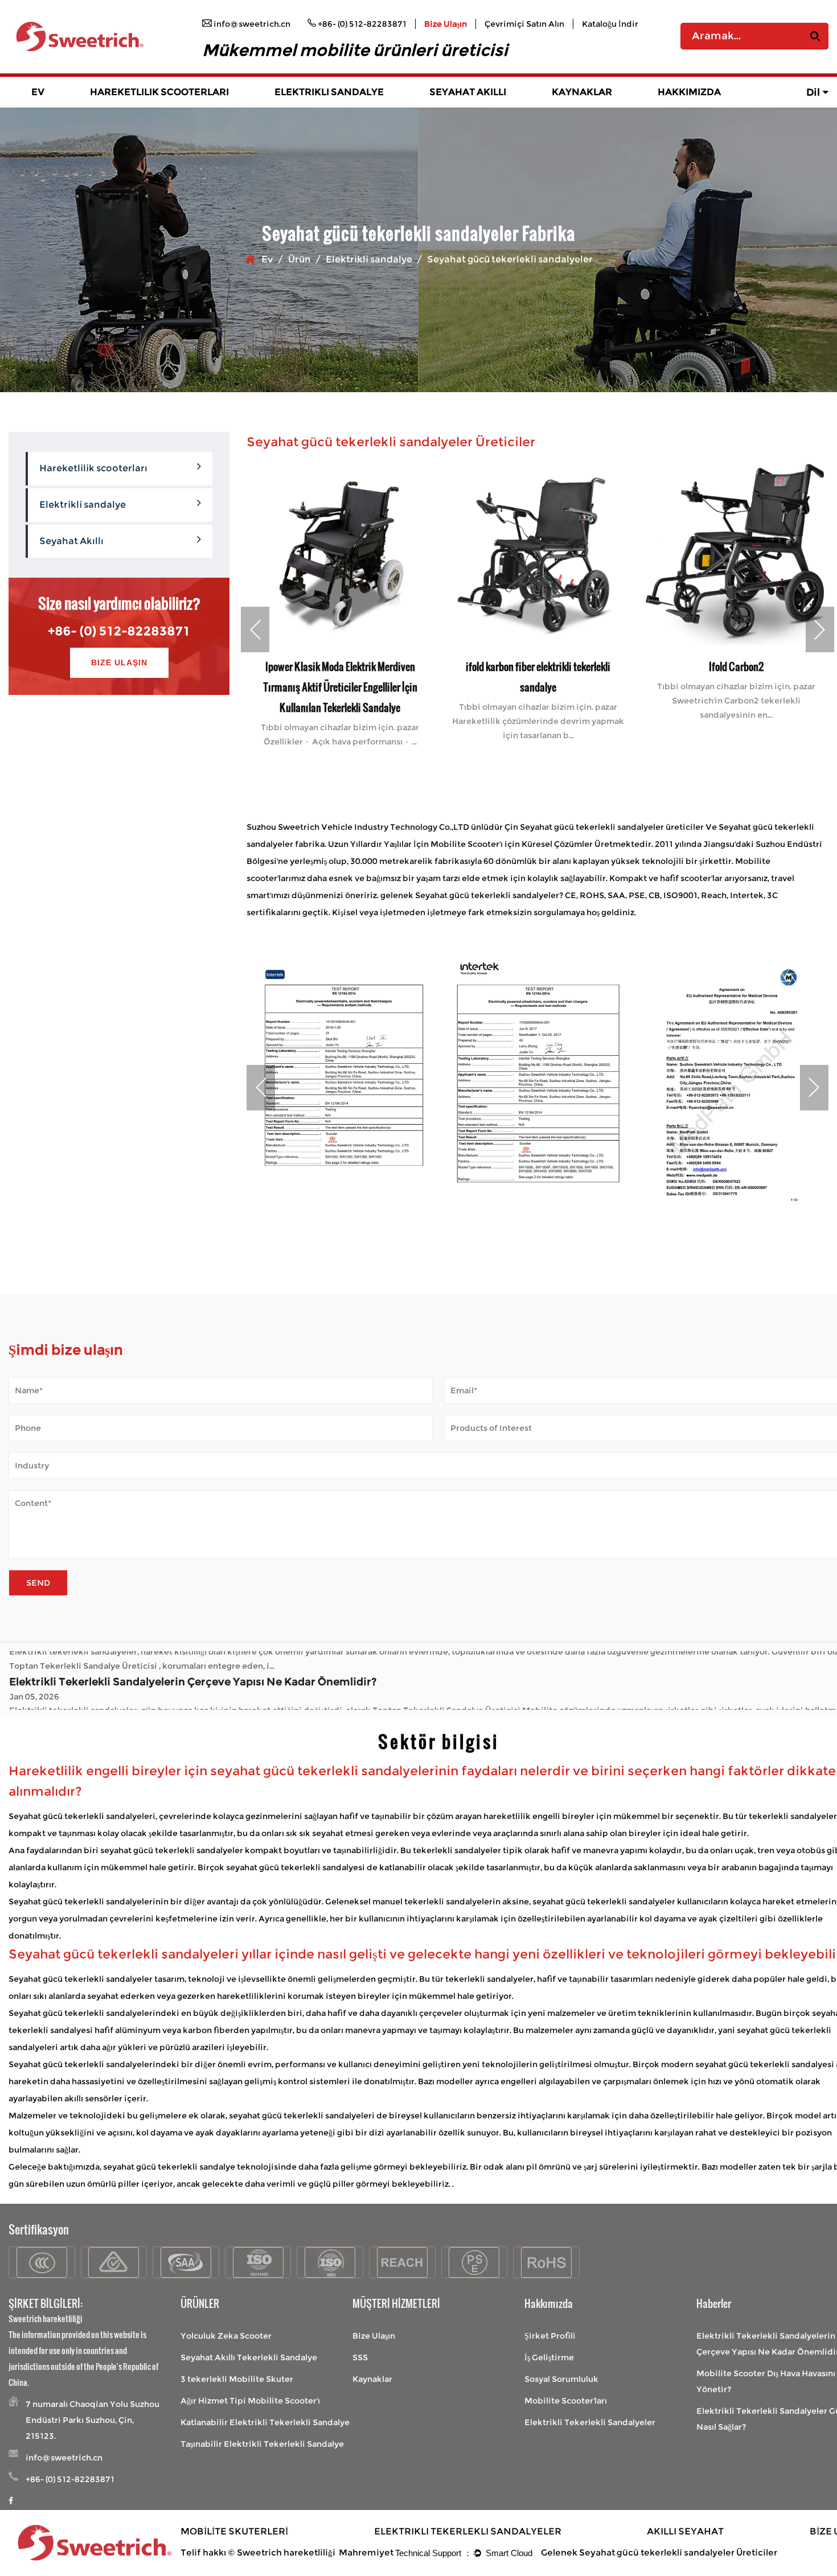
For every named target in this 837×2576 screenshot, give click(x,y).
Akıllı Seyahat (685, 2531)
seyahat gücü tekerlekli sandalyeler (173, 1850)
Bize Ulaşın (446, 24)
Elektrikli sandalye (329, 92)
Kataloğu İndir (610, 24)
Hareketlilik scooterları (159, 92)
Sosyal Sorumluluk (561, 2379)
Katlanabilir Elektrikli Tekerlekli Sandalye (265, 2422)
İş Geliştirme (549, 2357)
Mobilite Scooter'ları (566, 2401)
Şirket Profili (550, 2336)
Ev (38, 92)
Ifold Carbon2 (615, 666)
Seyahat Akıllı (468, 92)
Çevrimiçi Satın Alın (524, 24)
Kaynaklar (582, 92)
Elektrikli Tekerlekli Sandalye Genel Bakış (345, 106)
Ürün (299, 259)
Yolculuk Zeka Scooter (226, 2336)
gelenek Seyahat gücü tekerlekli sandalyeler (470, 895)
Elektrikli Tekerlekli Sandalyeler (590, 2422)
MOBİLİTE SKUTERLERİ (234, 2531)
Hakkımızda (689, 92)
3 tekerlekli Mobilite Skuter (237, 2379)
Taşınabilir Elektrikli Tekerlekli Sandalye (262, 2444)
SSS (360, 2357)
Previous (255, 629)
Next (820, 629)
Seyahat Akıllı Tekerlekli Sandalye (249, 2357)
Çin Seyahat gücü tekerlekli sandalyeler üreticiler (604, 827)
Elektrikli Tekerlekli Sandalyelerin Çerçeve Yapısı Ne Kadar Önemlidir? (193, 1660)
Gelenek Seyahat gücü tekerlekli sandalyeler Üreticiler (659, 2552)
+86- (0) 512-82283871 (119, 631)
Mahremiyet (366, 2552)
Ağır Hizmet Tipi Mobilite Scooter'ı (250, 2401)
